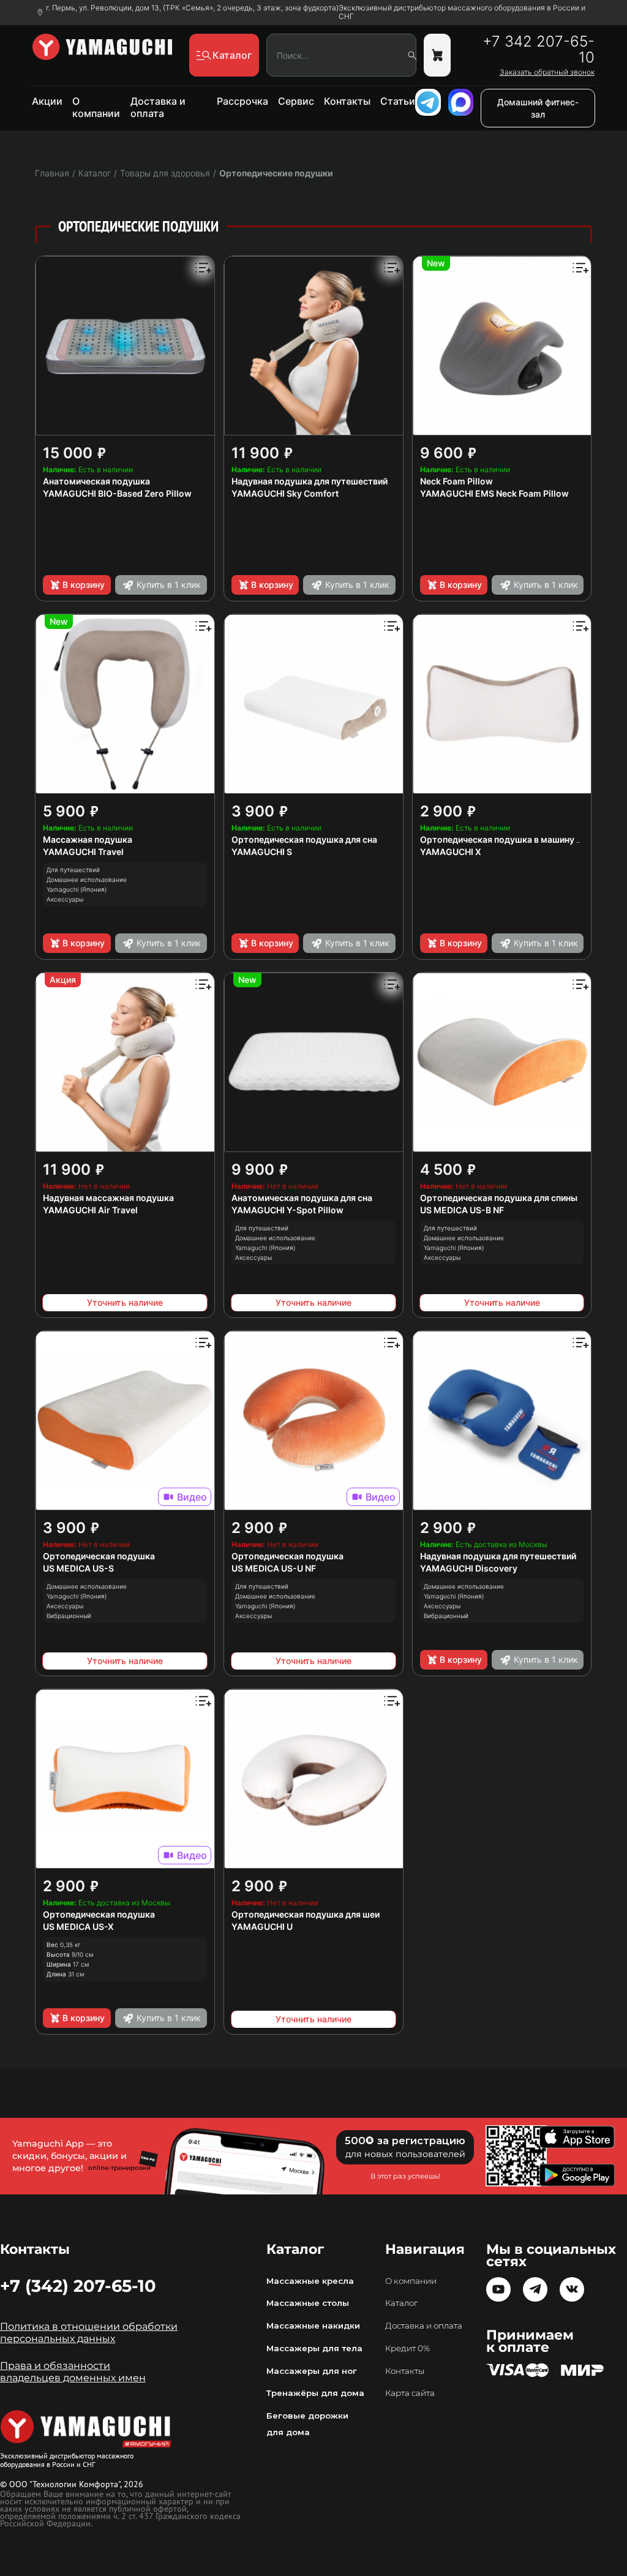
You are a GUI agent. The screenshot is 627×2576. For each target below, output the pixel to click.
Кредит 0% (407, 2348)
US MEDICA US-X (78, 1926)
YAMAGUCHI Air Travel (90, 1210)
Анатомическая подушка (96, 481)
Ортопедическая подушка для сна (304, 839)
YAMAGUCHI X (451, 852)
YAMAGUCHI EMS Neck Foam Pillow (494, 493)
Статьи (398, 101)
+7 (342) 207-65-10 (78, 2286)
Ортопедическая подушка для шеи (306, 1914)
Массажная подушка (88, 839)
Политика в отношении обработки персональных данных (89, 2333)
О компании (96, 107)
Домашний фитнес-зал (538, 108)
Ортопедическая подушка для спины (499, 1198)
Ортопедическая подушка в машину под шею (517, 839)
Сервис (296, 101)
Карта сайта (410, 2393)
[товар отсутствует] (437, 55)
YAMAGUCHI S (262, 852)
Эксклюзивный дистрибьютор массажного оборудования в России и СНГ (462, 12)
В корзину (84, 585)
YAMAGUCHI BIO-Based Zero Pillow (117, 493)
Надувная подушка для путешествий (310, 481)
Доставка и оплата (158, 107)
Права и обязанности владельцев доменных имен (73, 2372)
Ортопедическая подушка (99, 1556)
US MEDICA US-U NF (274, 1568)
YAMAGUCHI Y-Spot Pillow (287, 1210)
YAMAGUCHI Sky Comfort (285, 493)
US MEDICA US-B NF (462, 1210)
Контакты (347, 101)
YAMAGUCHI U (262, 1926)
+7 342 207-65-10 (538, 50)
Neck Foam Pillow (456, 481)
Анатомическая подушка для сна (302, 1198)
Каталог (401, 2303)
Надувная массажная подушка (108, 1198)
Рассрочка (242, 101)
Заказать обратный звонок (547, 72)
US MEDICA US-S (78, 1568)
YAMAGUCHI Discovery (469, 1568)
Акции (47, 101)
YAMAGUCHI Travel (83, 852)
